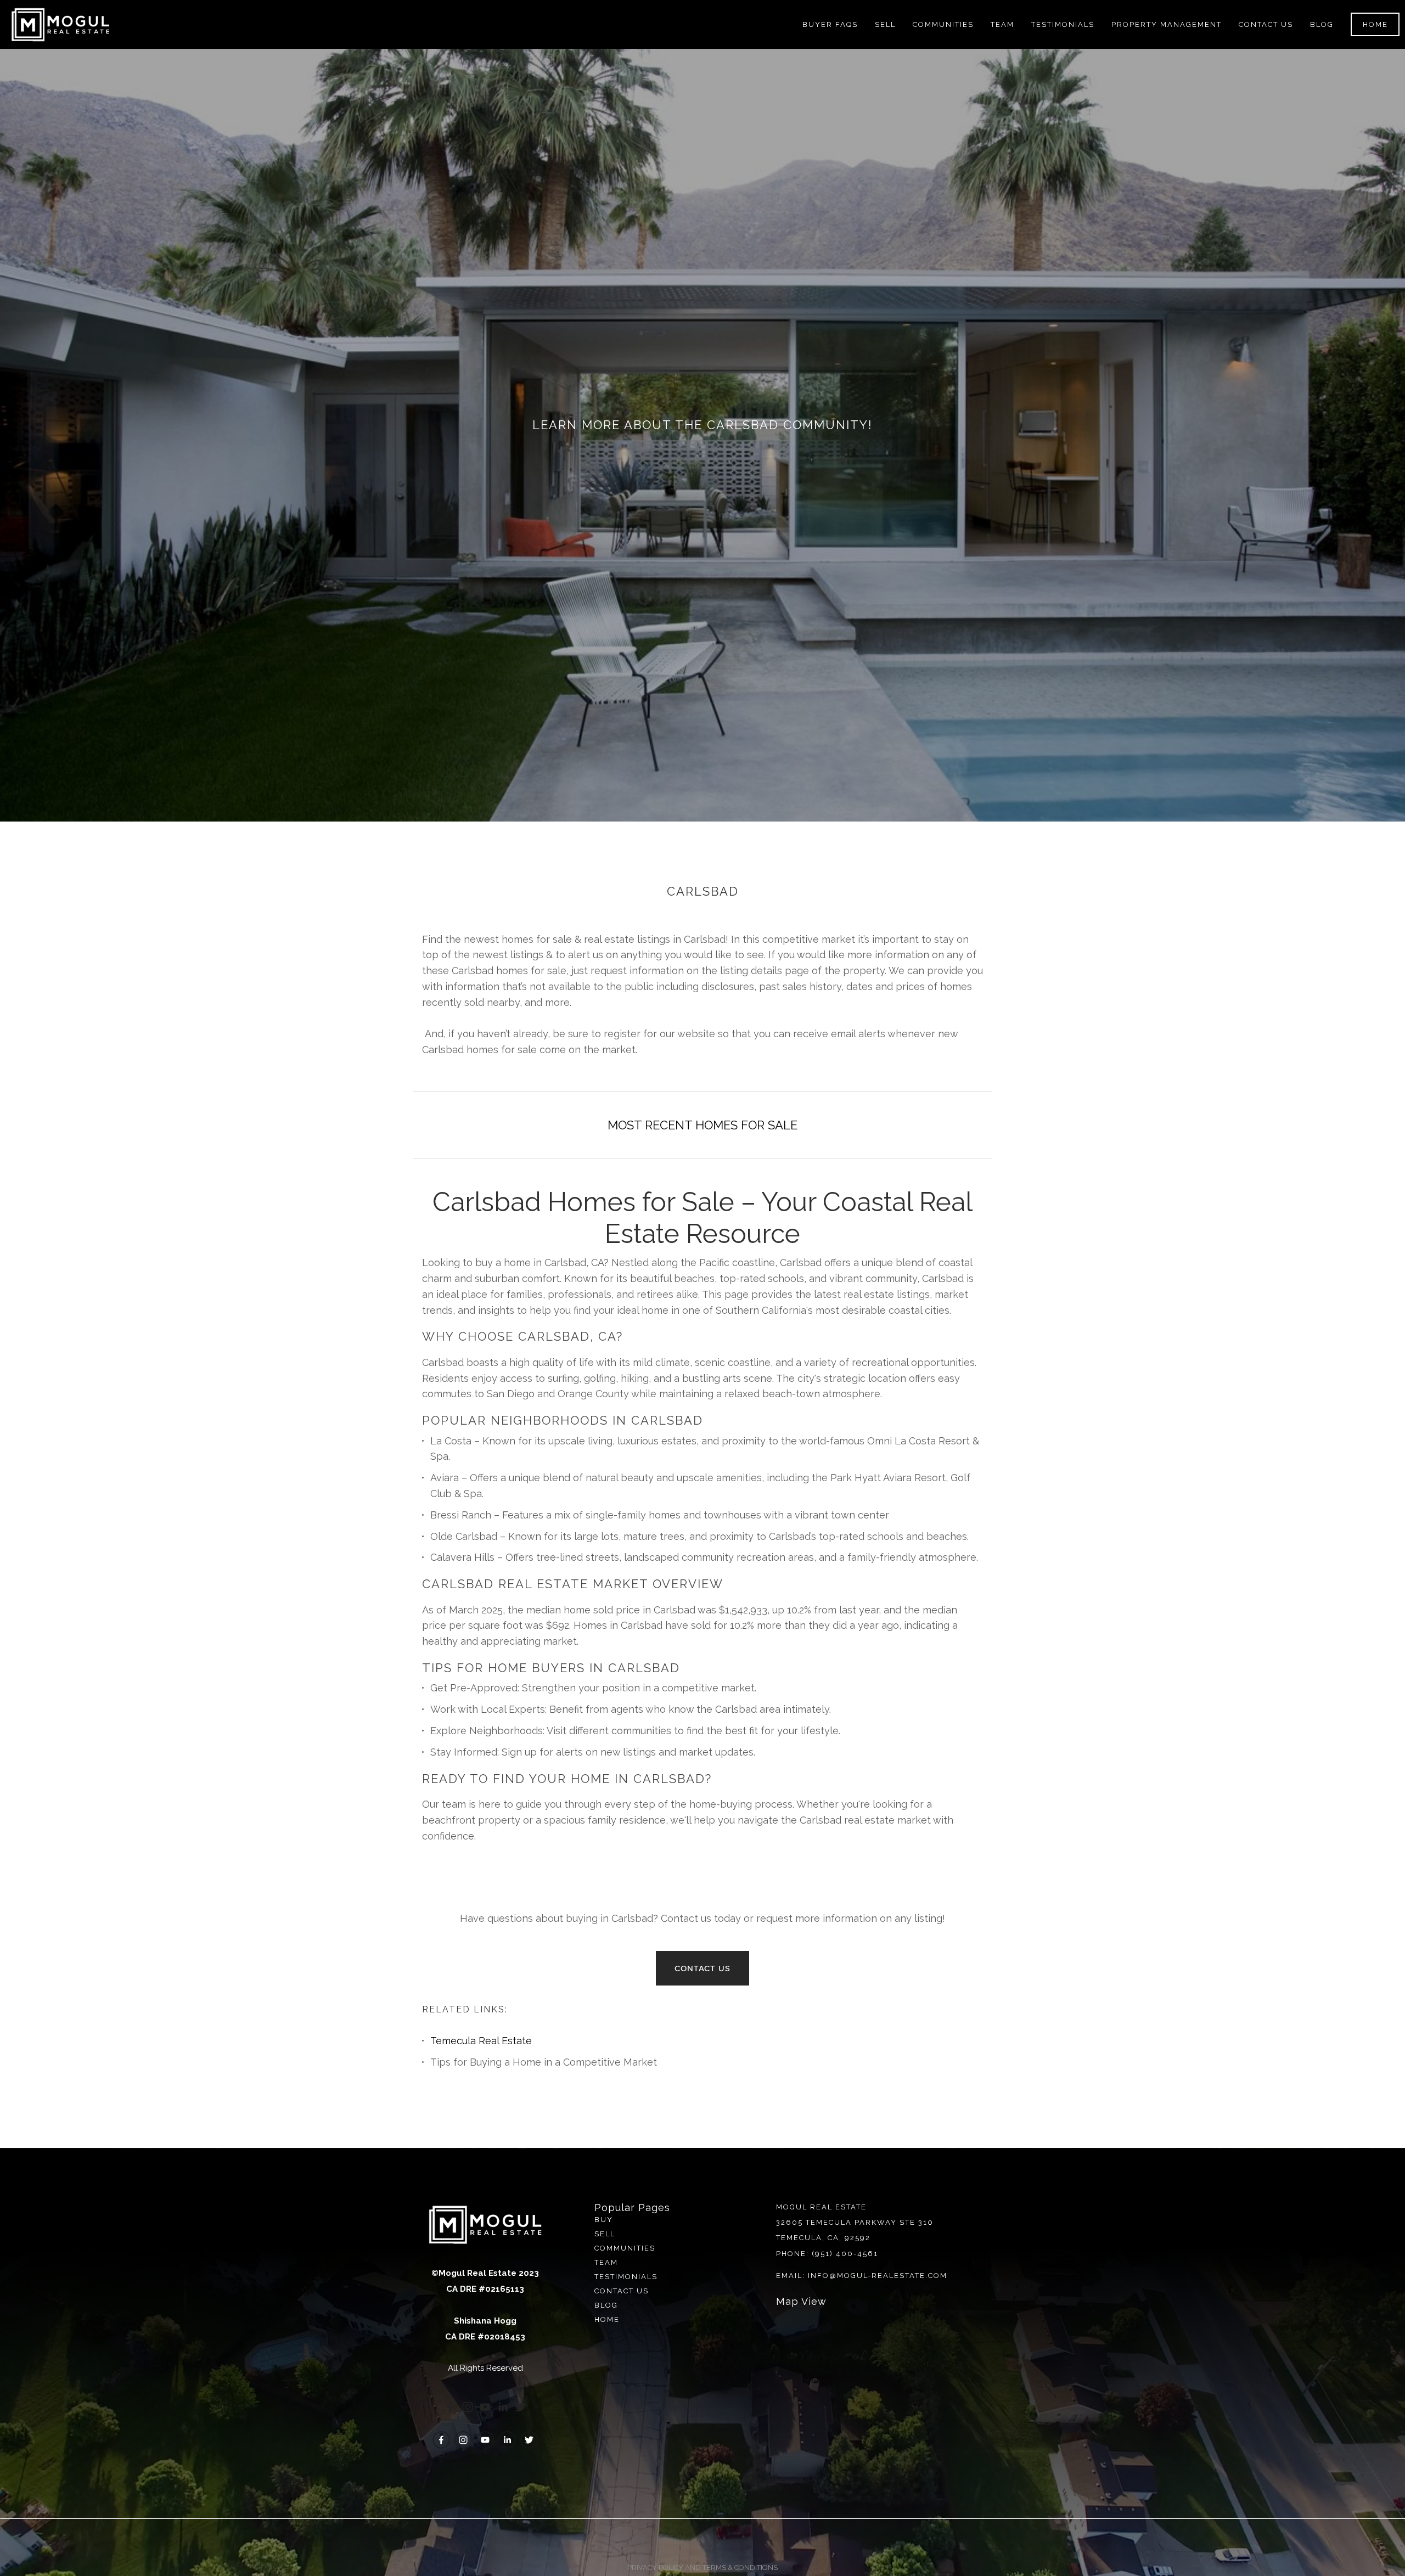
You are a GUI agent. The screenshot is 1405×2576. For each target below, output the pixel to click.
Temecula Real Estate (481, 2041)
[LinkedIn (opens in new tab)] (503, 2407)
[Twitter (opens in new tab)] (520, 2407)
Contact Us (1266, 24)
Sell (605, 2234)
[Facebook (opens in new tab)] (450, 2407)
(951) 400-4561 (845, 2254)
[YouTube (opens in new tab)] (485, 2407)
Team (1002, 24)
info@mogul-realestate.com (878, 2276)
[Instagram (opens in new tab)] (468, 2407)
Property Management (1167, 24)
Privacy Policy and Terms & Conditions (702, 2567)
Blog (1322, 24)
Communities (625, 2248)
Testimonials (1063, 24)
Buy (604, 2220)
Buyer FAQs (830, 24)
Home (1375, 24)
